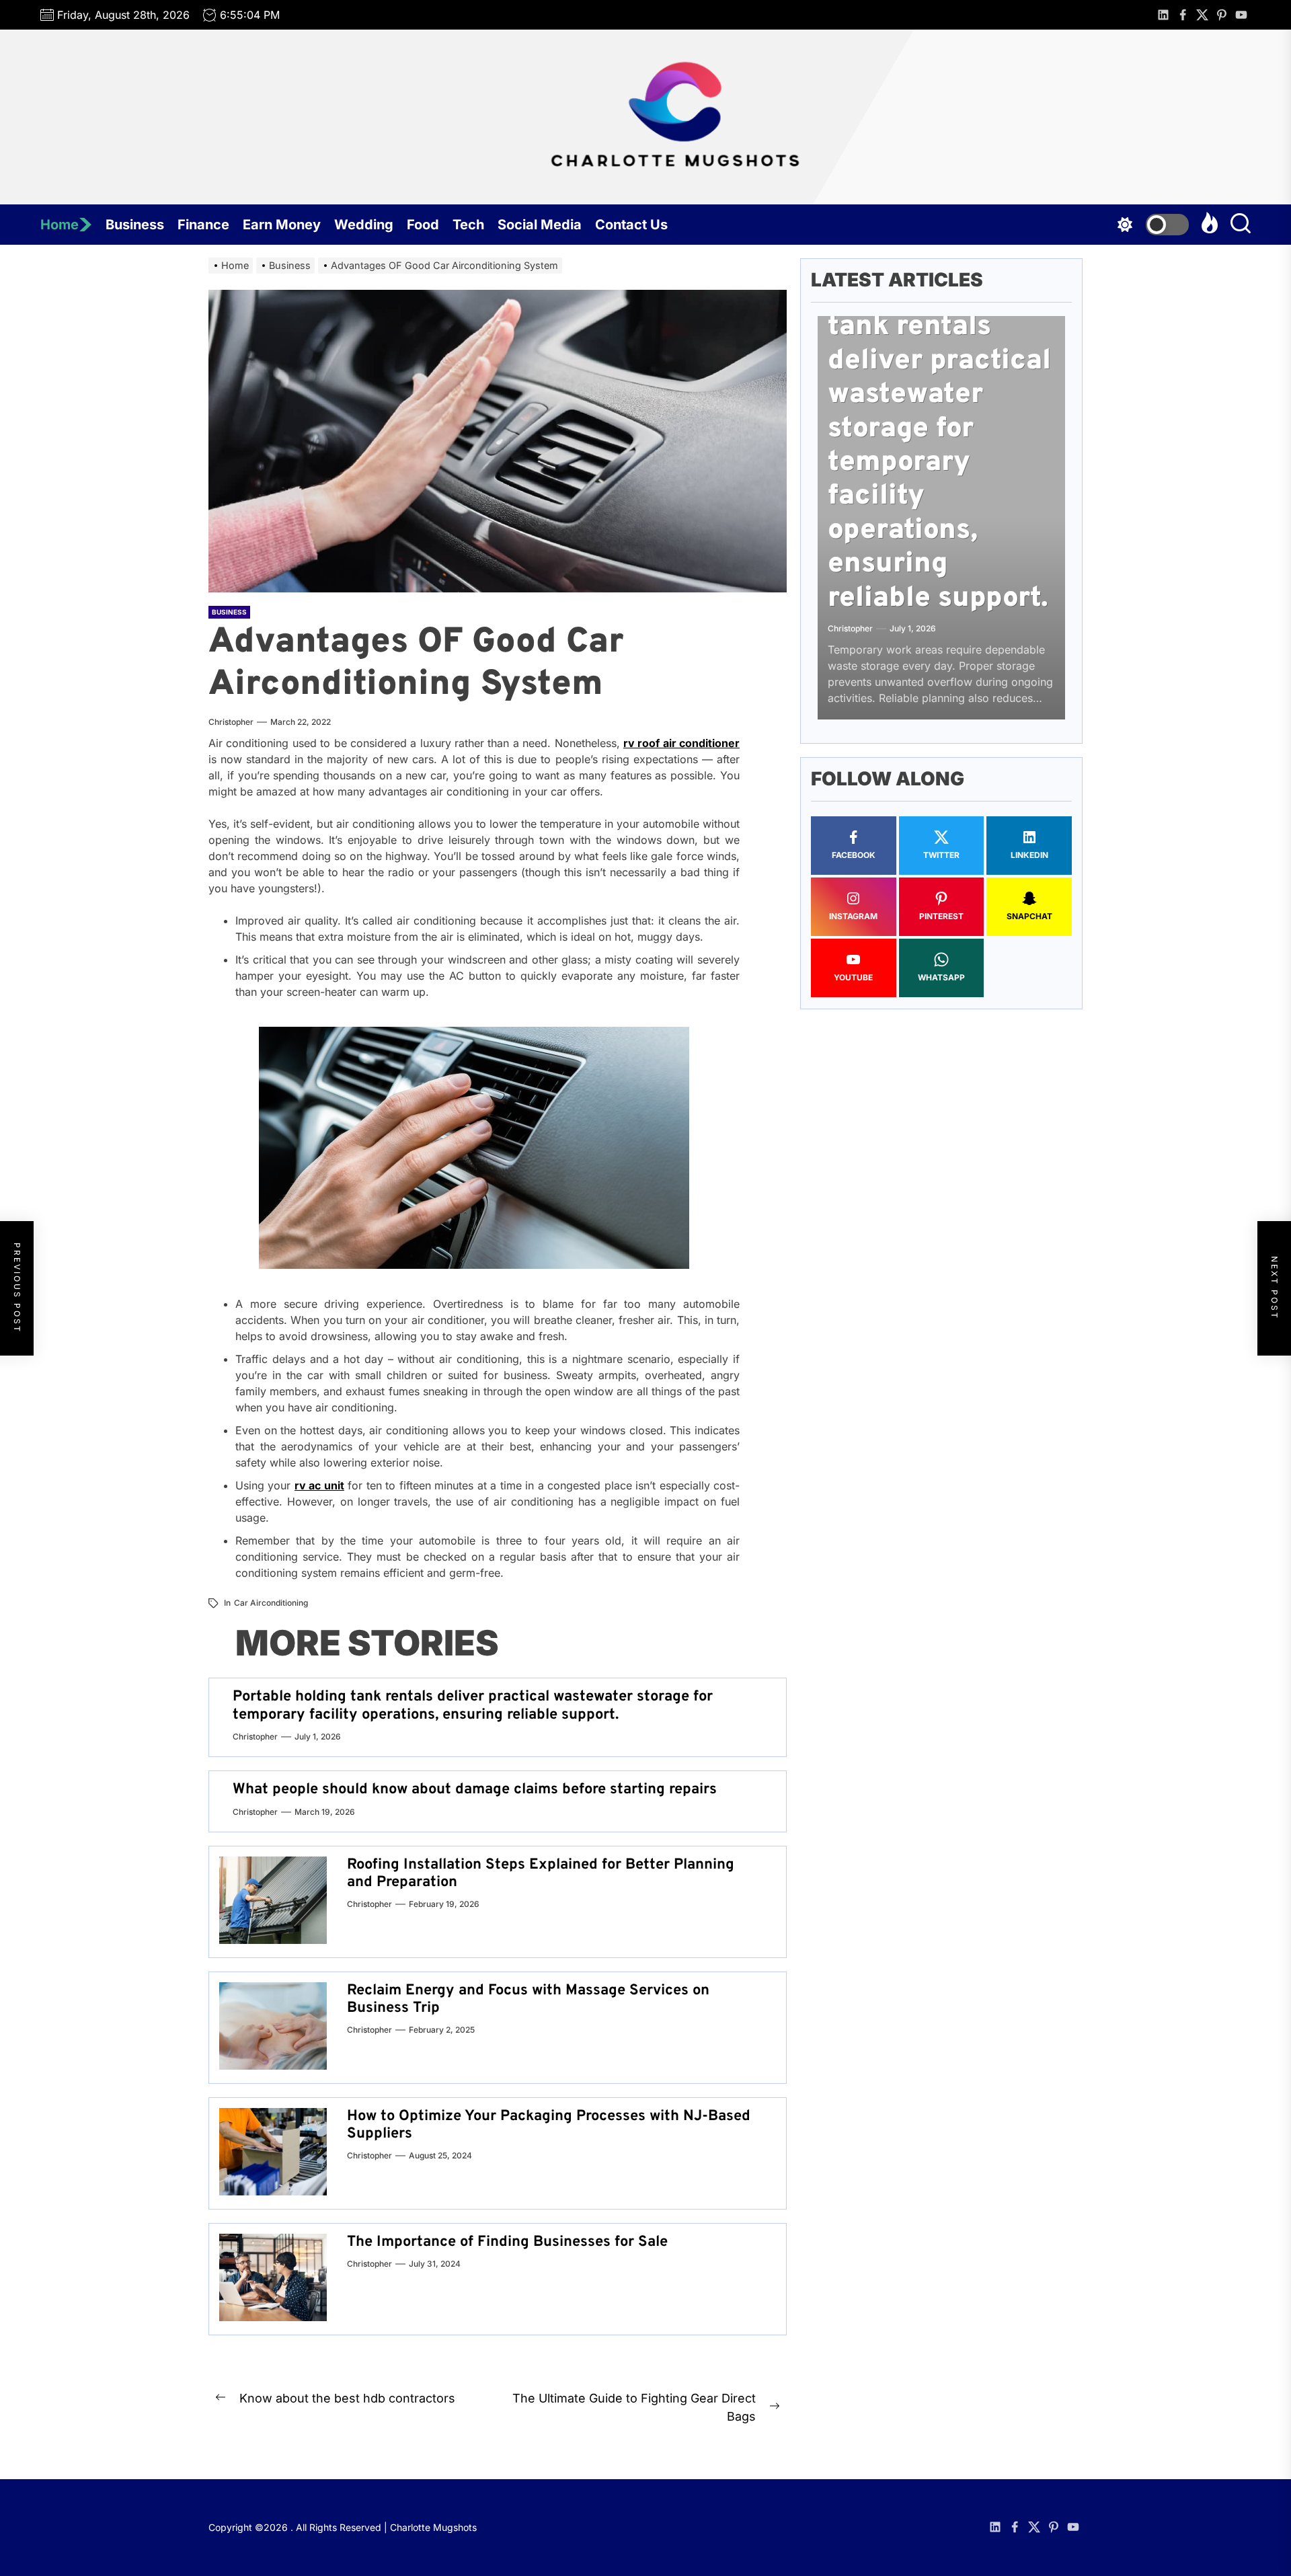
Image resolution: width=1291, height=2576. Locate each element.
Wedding (364, 225)
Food (423, 225)
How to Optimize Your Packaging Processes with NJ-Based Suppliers (549, 2125)
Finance (203, 225)
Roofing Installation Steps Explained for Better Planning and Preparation (541, 1874)
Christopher (231, 722)
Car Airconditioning (271, 1603)
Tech (468, 225)
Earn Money (282, 225)
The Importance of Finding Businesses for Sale (507, 2242)
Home (60, 225)
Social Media (540, 225)
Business (135, 225)
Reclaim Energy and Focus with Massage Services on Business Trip (528, 1999)
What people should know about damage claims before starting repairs (475, 1790)
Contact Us (631, 225)
